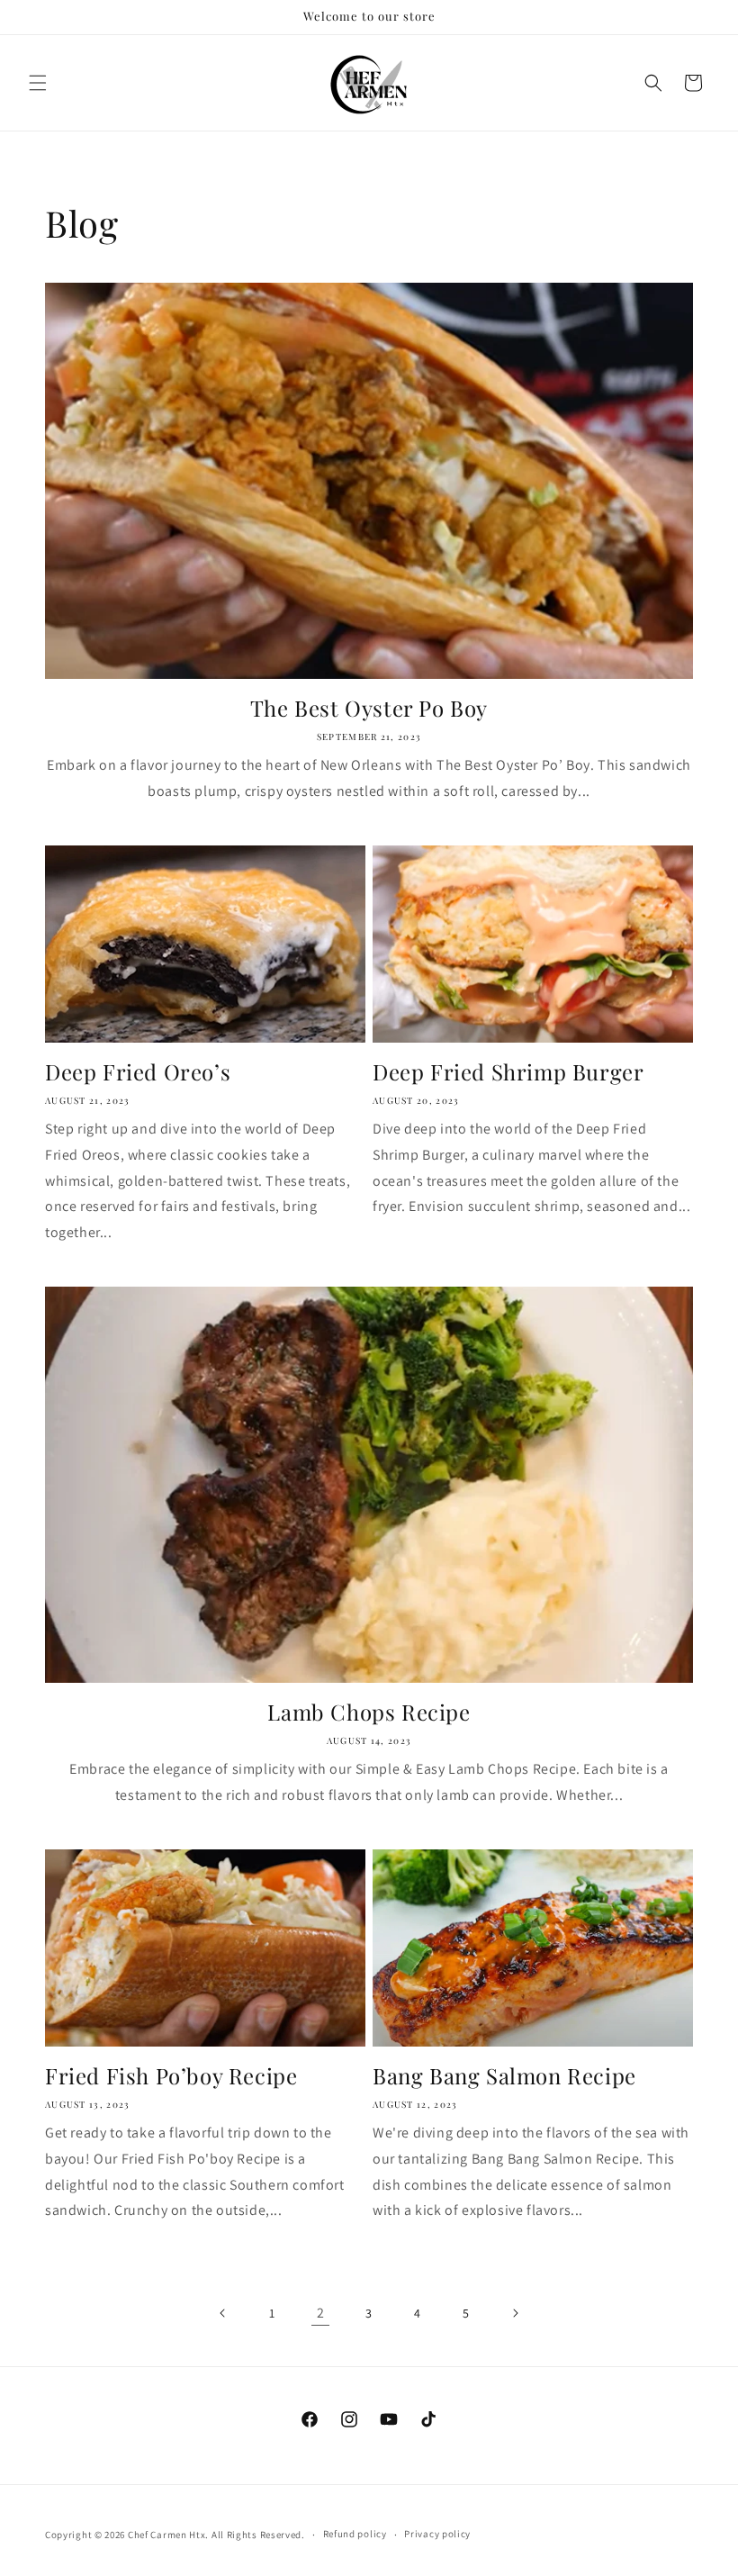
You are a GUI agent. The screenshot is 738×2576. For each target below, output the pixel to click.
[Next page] (515, 2313)
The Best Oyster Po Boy (369, 708)
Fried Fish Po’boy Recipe (171, 2076)
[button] (38, 83)
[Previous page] (223, 2313)
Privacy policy (437, 2534)
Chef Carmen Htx (167, 2535)
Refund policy (355, 2534)
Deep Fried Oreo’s (138, 1072)
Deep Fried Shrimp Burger (508, 1072)
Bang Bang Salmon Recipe (504, 2076)
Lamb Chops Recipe (369, 1712)
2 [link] (321, 2313)
